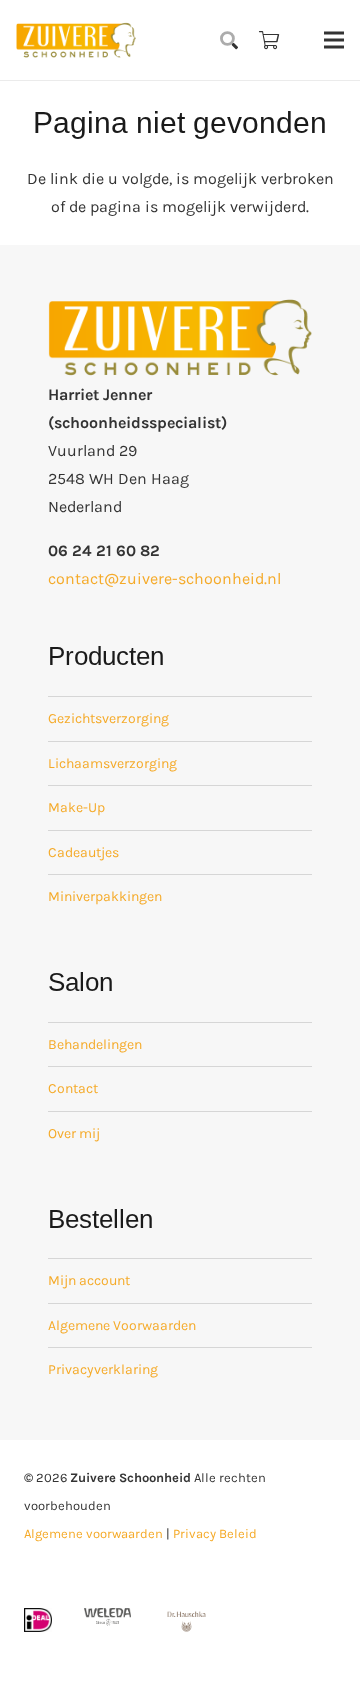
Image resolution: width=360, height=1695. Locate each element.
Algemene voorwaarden (93, 1533)
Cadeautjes (83, 852)
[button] (230, 40)
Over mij (74, 1133)
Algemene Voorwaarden (122, 1325)
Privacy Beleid (215, 1533)
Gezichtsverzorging (108, 718)
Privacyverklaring (103, 1369)
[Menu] (334, 40)
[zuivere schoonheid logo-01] (76, 40)
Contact (73, 1088)
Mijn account (89, 1280)
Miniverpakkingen (105, 896)
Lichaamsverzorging (112, 763)
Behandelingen (95, 1044)
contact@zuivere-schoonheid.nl (164, 578)
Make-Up (76, 807)
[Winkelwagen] (269, 40)
